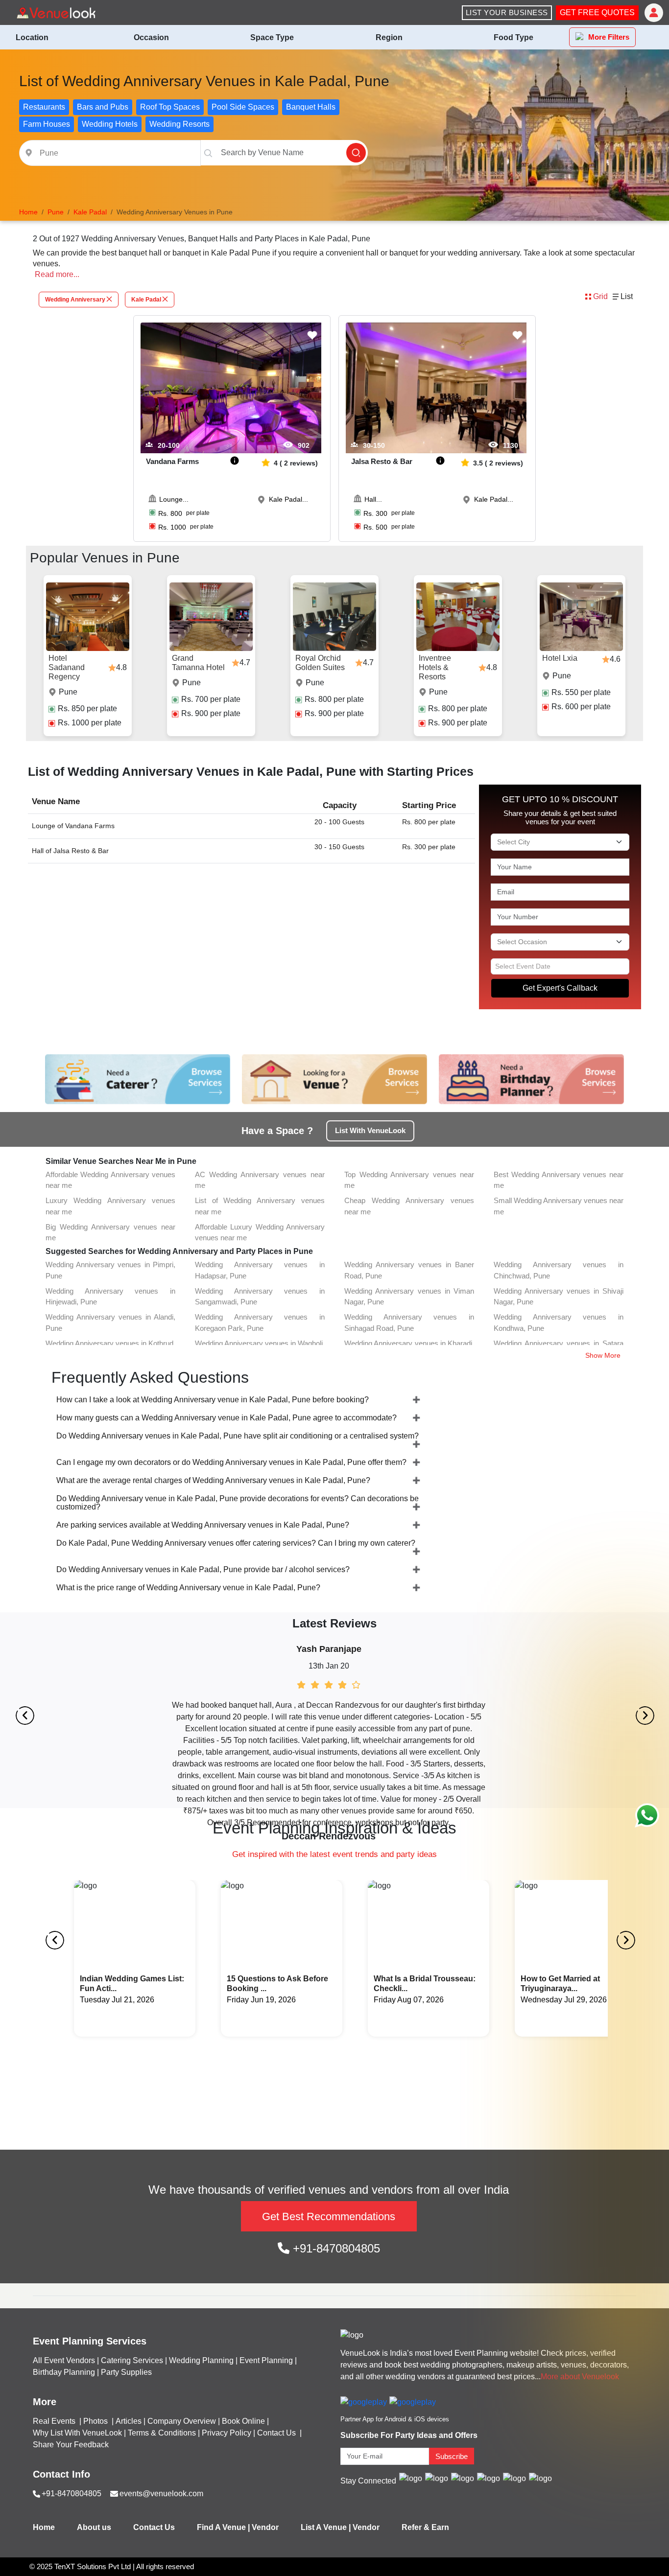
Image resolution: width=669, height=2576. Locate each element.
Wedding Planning (201, 2360)
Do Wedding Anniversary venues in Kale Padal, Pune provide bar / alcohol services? (203, 1569)
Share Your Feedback (71, 2445)
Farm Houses (47, 124)
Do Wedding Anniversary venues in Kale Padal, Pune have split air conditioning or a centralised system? (238, 1436)
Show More (603, 1355)
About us (94, 2527)
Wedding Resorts (179, 124)
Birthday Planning (64, 2372)
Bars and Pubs (103, 107)
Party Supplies (126, 2372)
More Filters (609, 37)
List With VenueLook (370, 1130)
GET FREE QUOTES (597, 12)
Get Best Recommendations (329, 2216)
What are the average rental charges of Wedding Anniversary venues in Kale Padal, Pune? (213, 1480)
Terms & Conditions (162, 2433)
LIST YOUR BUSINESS (507, 12)
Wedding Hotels (110, 124)
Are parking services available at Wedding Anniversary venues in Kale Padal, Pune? (203, 1525)
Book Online (243, 2421)
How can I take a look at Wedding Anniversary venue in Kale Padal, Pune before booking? (213, 1400)
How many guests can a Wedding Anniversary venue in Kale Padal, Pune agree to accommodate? (227, 1418)
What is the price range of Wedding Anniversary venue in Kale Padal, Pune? (188, 1588)
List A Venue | (326, 2527)
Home (44, 2527)
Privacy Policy (227, 2433)
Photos (96, 2421)
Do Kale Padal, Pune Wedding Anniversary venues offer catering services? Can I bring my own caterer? (236, 1543)
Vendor (265, 2527)
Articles (129, 2421)
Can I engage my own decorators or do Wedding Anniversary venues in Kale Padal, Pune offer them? (231, 1462)
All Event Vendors (64, 2360)
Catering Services (132, 2360)
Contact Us (276, 2433)
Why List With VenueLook (77, 2433)
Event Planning (266, 2360)
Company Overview (182, 2421)
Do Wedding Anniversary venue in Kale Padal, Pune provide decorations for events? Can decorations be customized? (238, 1503)
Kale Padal (146, 300)
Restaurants (44, 107)
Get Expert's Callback (560, 988)
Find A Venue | (223, 2527)
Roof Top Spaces (170, 107)
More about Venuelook (580, 2377)
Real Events (55, 2421)
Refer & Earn (425, 2527)
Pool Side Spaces (243, 107)
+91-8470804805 (335, 2248)
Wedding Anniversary (75, 300)
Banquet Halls (311, 107)
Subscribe (452, 2456)
